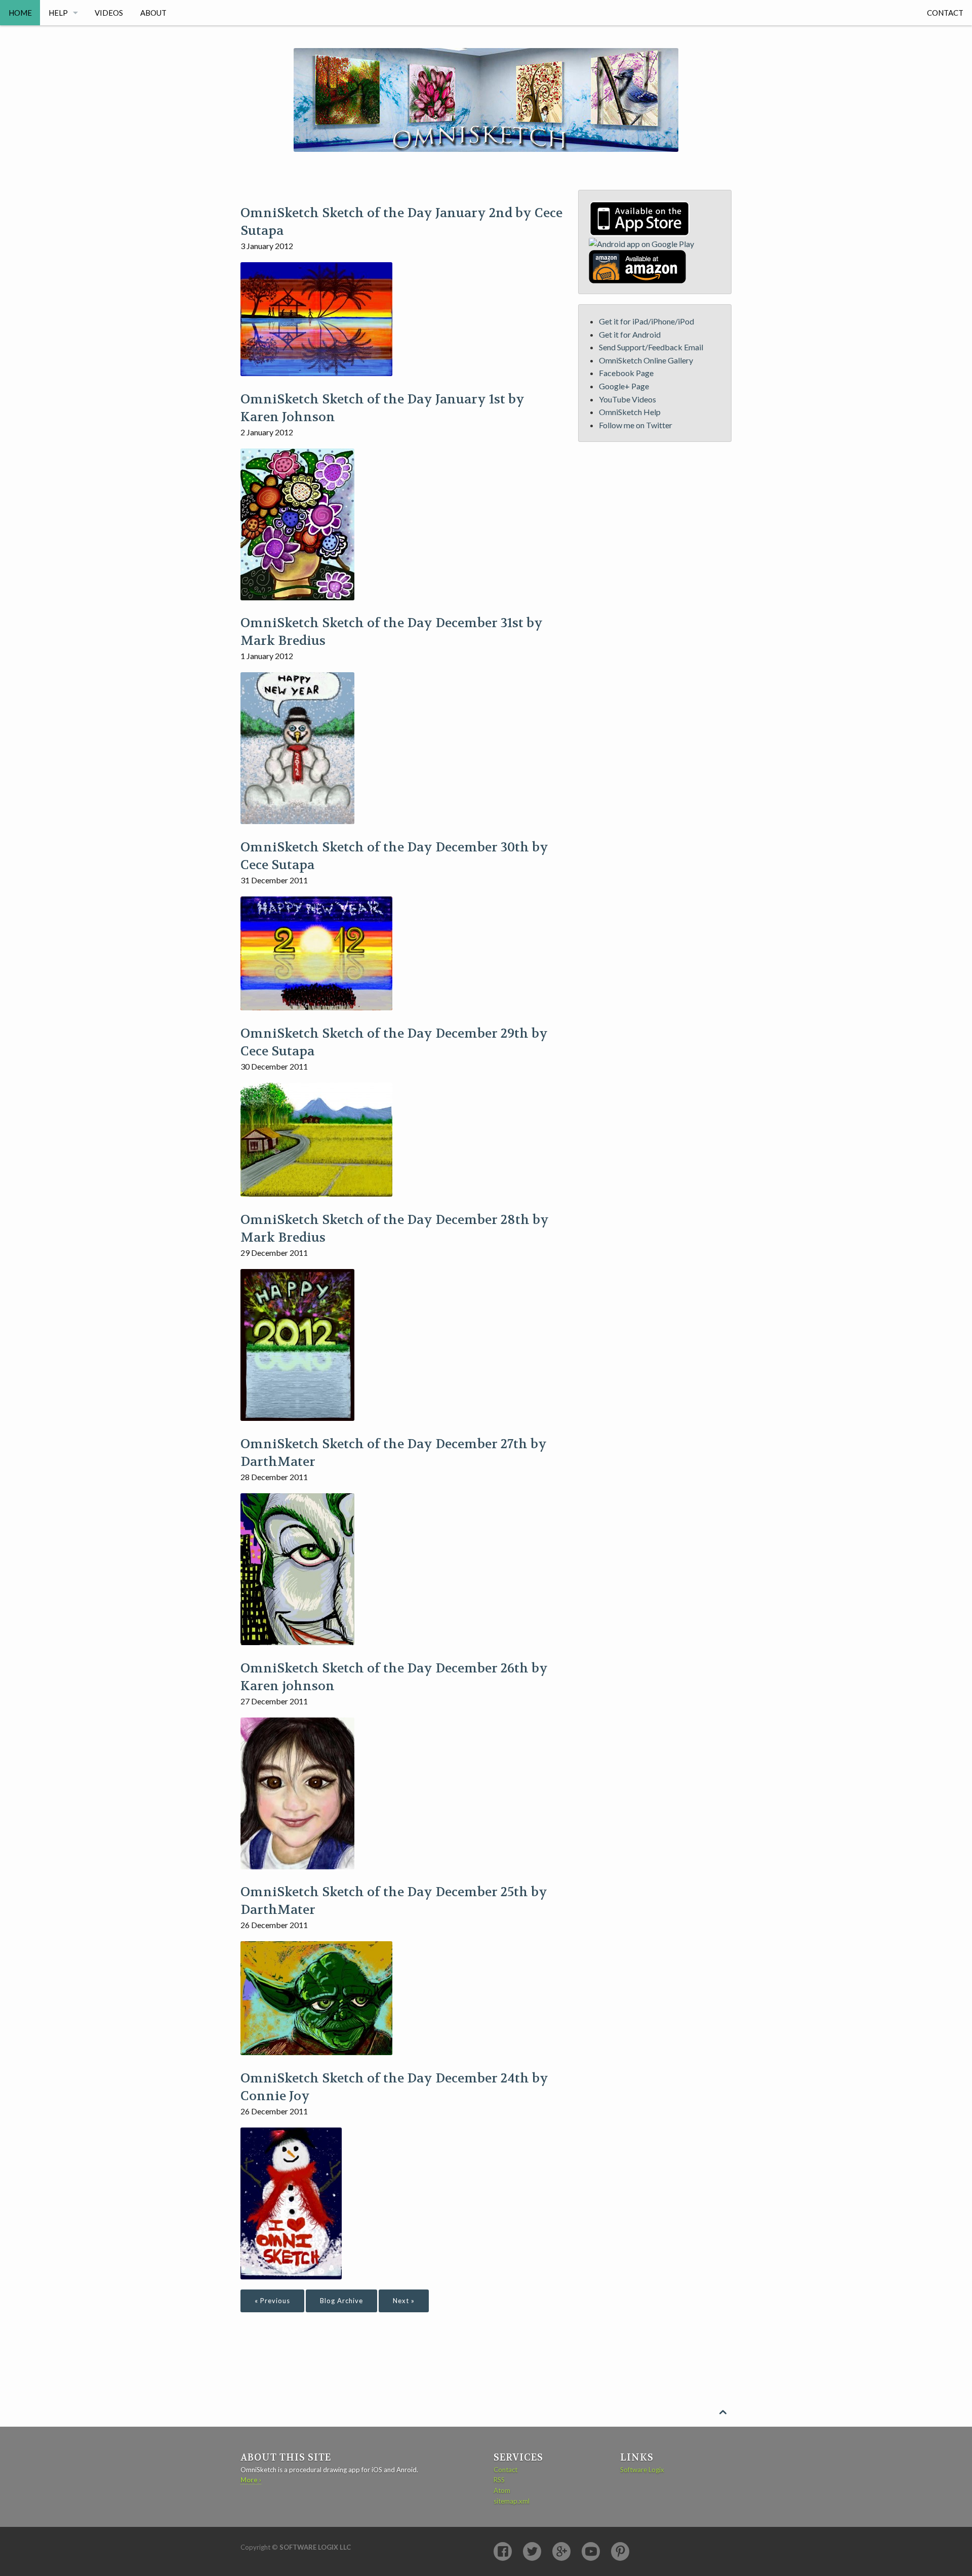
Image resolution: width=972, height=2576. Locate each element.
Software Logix (642, 2470)
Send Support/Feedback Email (651, 347)
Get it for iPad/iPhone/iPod (646, 321)
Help (58, 13)
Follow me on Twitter (636, 425)
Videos (109, 13)
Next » (404, 2301)
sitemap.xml (512, 2501)
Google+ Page (624, 386)
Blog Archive (341, 2301)
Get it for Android (630, 334)
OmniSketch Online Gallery (646, 360)
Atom (502, 2490)
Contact (945, 13)
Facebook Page (626, 373)
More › (251, 2480)
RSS (499, 2480)
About (153, 13)
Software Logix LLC (315, 2547)
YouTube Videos (627, 399)
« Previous (272, 2301)
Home (20, 13)
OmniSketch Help (630, 412)
